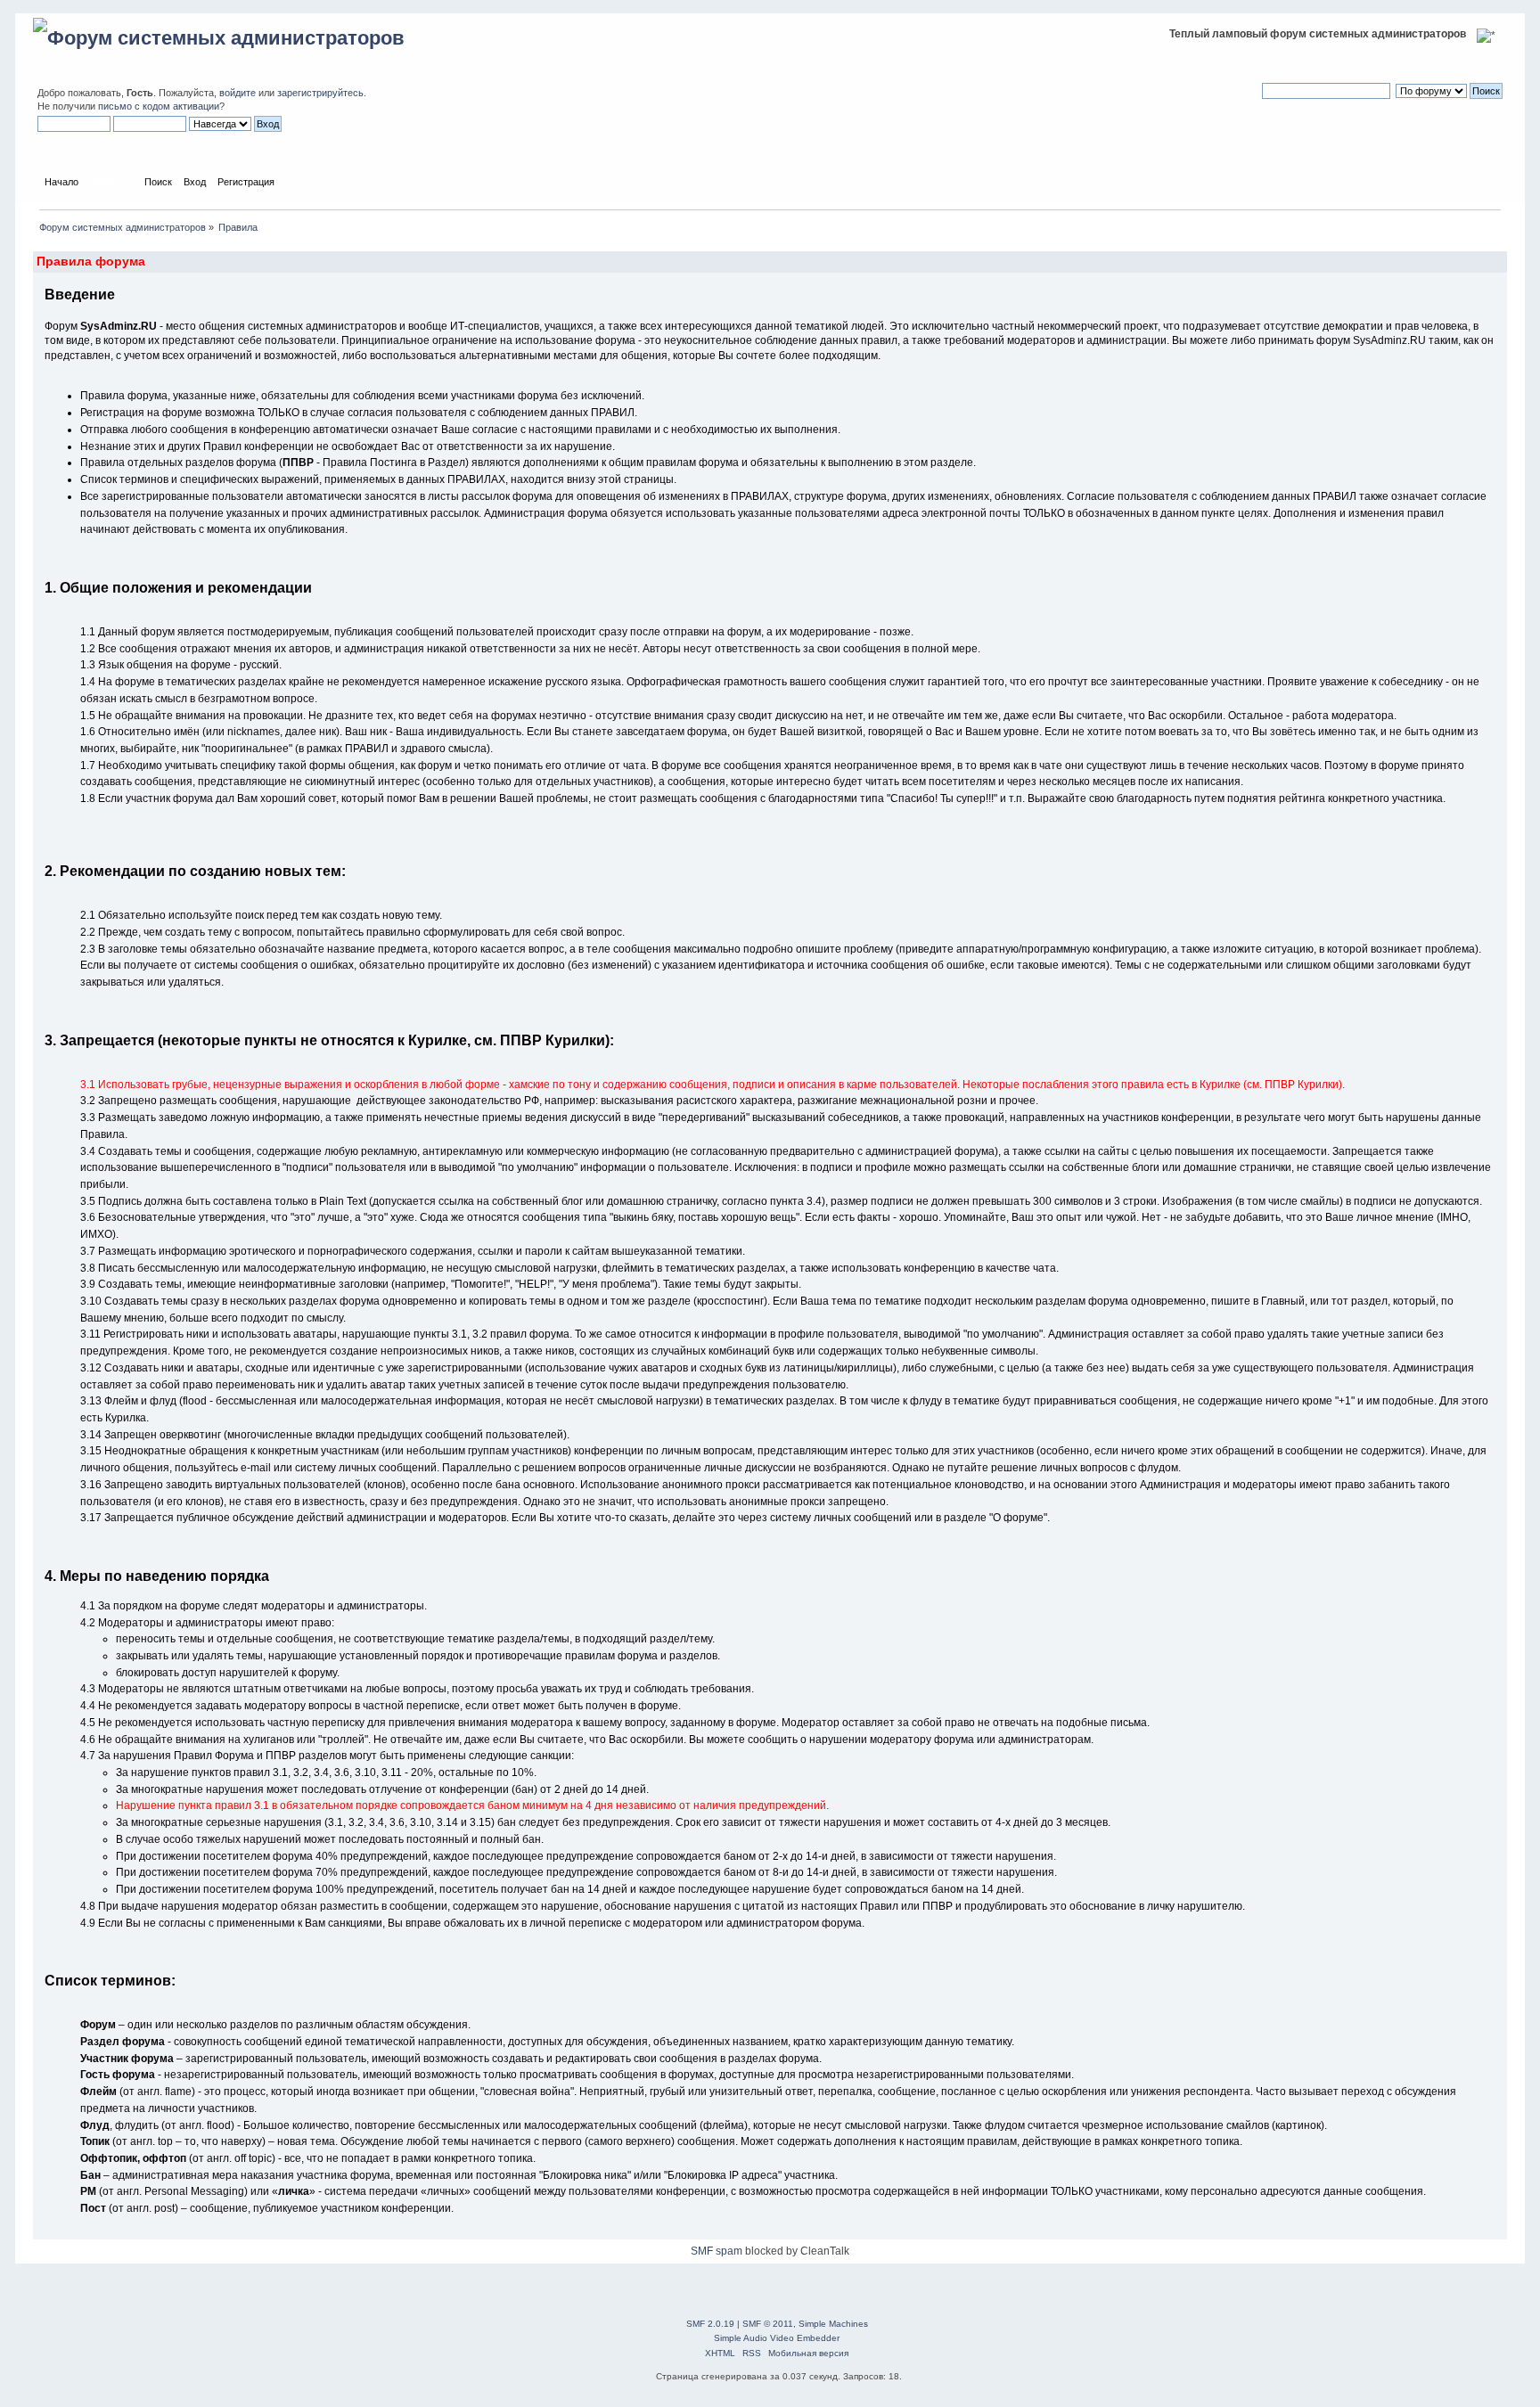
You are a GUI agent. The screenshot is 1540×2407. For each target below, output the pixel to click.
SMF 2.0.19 (710, 2324)
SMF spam (717, 2251)
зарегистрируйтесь (320, 93)
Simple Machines (833, 2324)
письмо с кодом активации (159, 106)
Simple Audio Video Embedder (777, 2338)
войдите (238, 93)
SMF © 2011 (768, 2324)
